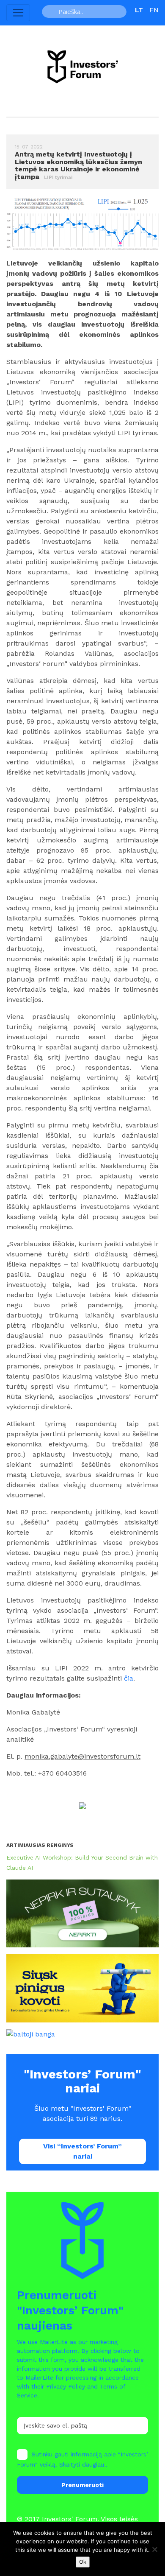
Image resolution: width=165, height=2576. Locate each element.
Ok (83, 2562)
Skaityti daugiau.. (83, 2464)
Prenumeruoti (82, 2485)
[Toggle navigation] (18, 13)
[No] (154, 2549)
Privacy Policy (66, 2386)
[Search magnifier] (51, 11)
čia (129, 1678)
